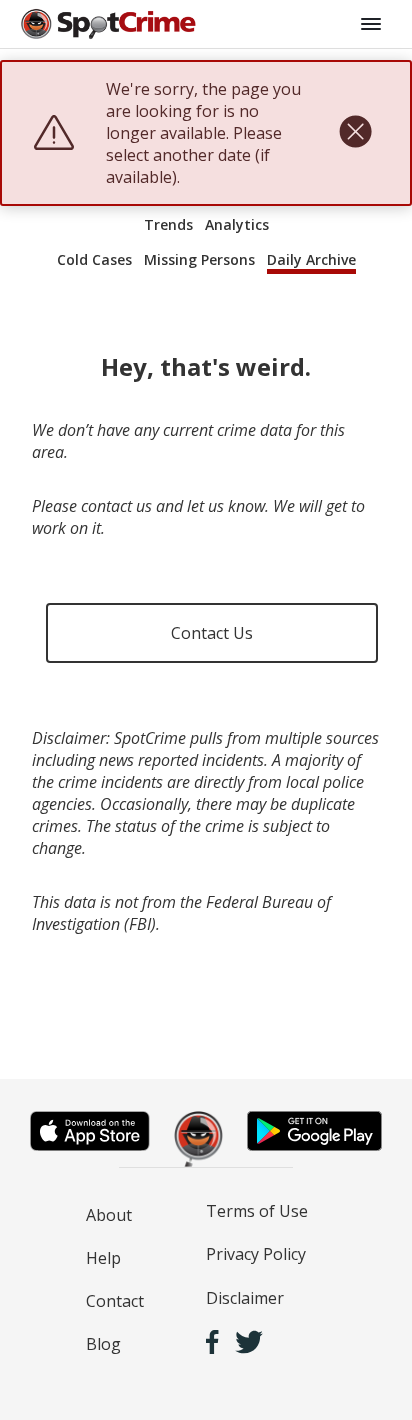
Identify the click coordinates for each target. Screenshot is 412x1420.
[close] (355, 133)
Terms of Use (257, 1211)
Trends (168, 224)
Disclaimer (245, 1298)
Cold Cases (94, 259)
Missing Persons (199, 259)
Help (103, 1258)
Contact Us (212, 633)
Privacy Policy (256, 1254)
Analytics (237, 224)
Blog (103, 1344)
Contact (115, 1301)
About (109, 1215)
